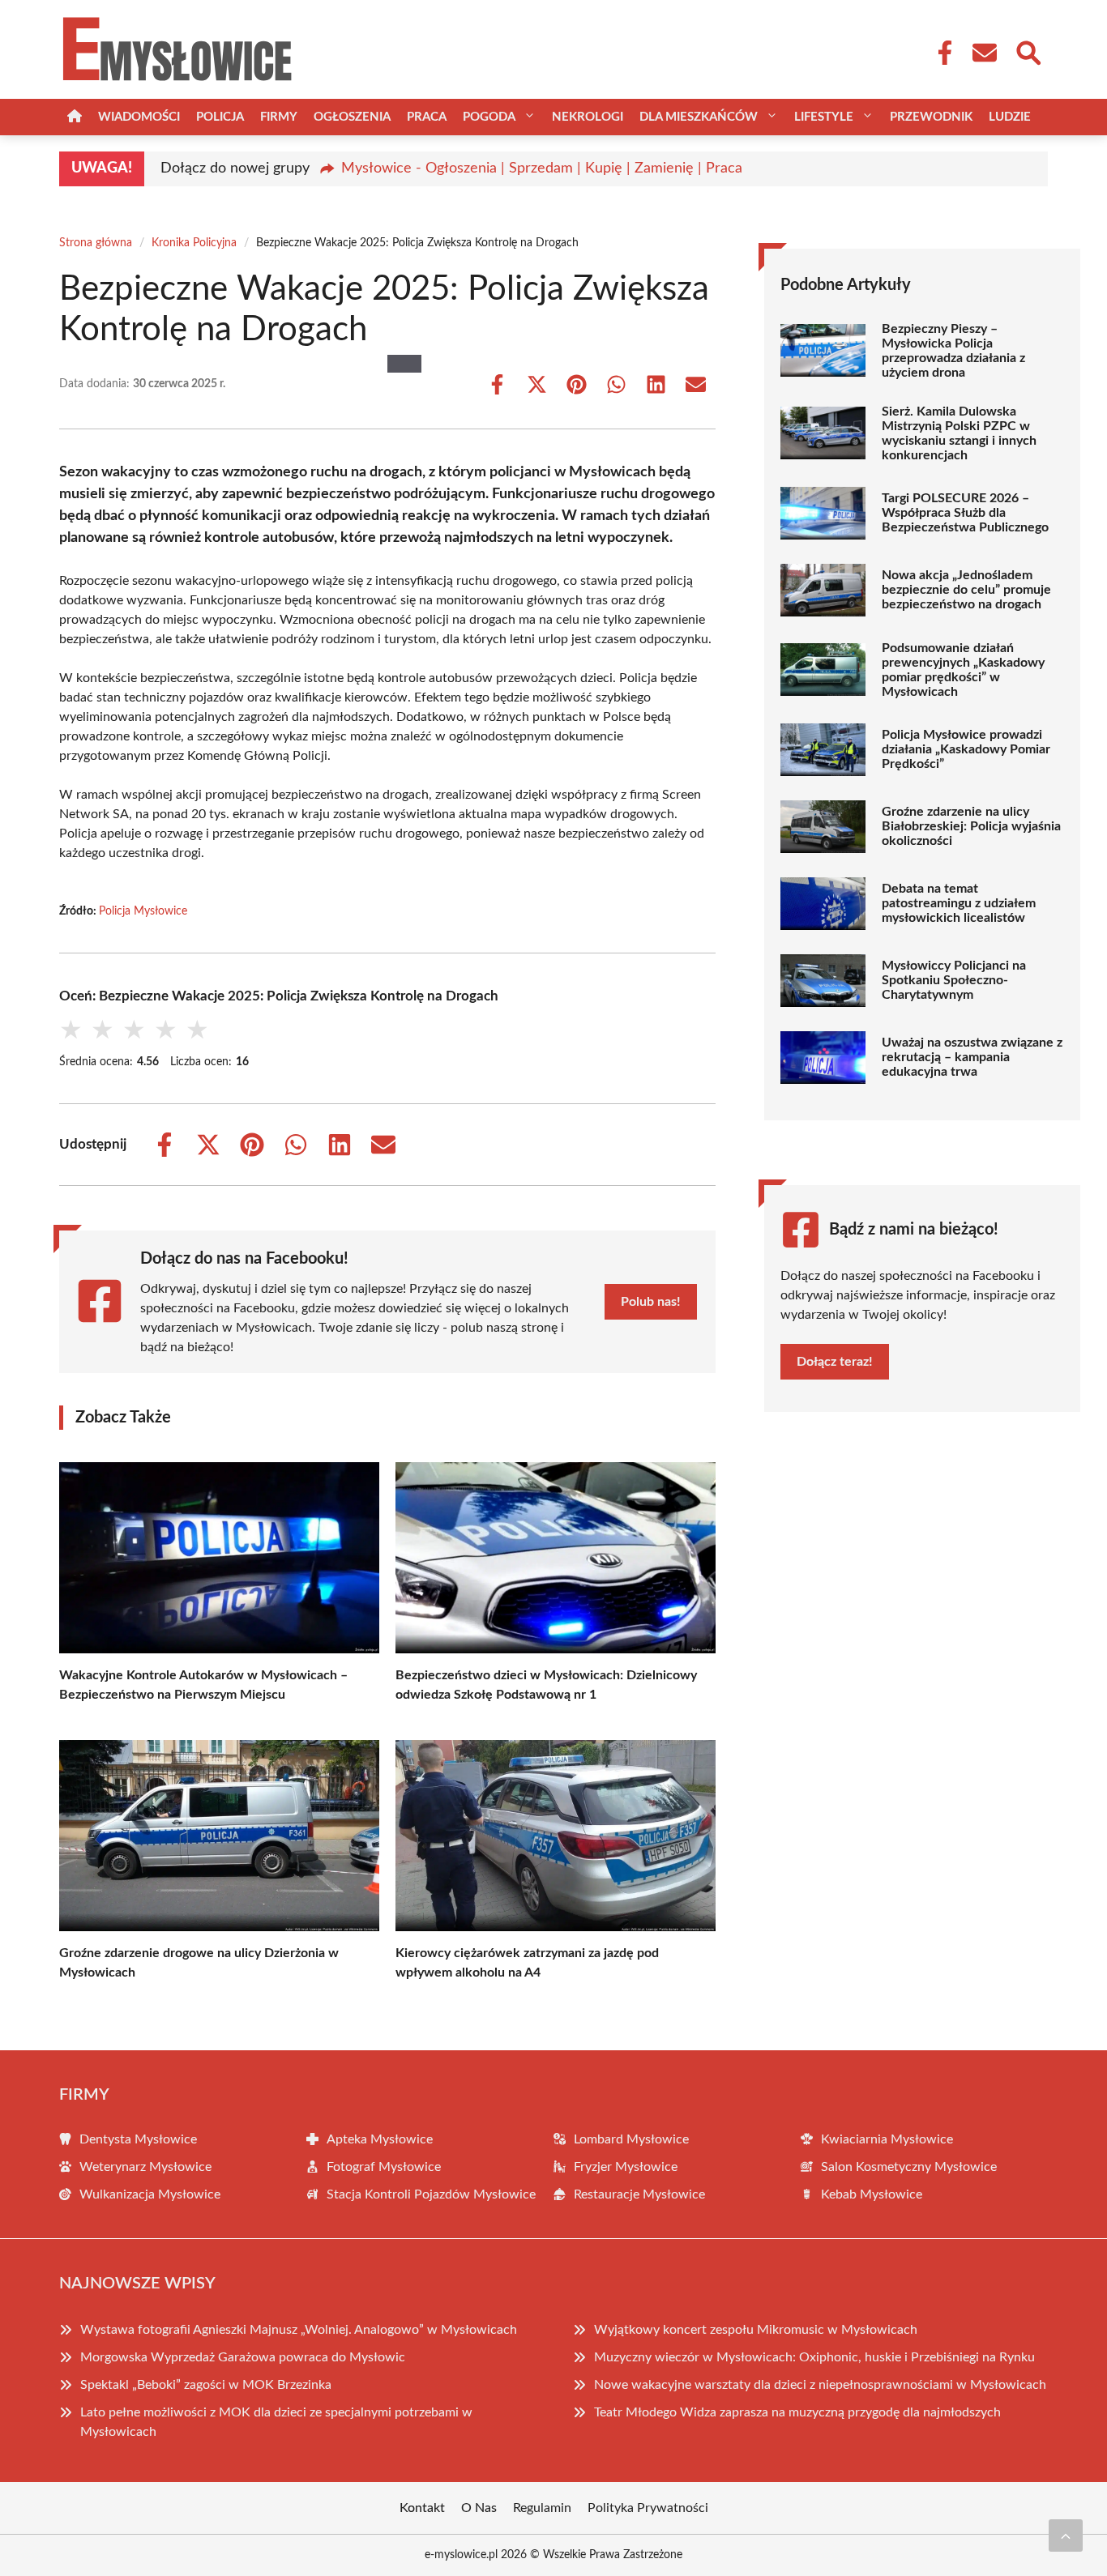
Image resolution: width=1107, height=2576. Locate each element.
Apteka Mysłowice (380, 2139)
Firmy (279, 117)
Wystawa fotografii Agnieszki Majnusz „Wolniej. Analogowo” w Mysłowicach (299, 2330)
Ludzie (1010, 117)
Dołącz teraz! (835, 1362)
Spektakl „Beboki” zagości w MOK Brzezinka (206, 2385)
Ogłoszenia (352, 117)
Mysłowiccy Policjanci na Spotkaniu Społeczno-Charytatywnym (954, 980)
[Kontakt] (984, 53)
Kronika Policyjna (194, 243)
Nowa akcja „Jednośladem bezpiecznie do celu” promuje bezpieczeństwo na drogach (966, 590)
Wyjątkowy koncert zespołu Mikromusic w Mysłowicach (756, 2330)
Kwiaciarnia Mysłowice (887, 2139)
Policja (220, 117)
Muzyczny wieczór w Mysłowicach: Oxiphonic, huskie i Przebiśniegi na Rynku (814, 2357)
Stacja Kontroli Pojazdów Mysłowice (431, 2194)
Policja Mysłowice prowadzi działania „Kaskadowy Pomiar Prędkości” (966, 749)
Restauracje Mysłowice (639, 2194)
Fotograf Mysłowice (384, 2167)
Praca (427, 117)
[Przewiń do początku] (1066, 2535)
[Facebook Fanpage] (940, 53)
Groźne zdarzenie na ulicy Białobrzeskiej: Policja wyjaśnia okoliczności (971, 826)
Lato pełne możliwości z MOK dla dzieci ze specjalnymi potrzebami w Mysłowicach (276, 2422)
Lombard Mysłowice (631, 2139)
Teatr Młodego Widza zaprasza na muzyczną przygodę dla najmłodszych (797, 2412)
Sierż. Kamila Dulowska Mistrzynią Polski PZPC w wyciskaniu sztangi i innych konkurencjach (959, 433)
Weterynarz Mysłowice (145, 2167)
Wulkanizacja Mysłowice (150, 2194)
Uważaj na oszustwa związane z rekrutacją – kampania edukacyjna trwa (972, 1057)
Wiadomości (139, 117)
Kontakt (422, 2508)
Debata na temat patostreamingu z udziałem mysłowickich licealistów (959, 903)
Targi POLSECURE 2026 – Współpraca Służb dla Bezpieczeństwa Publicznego (965, 513)
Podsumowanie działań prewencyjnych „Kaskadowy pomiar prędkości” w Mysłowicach (963, 670)
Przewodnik (931, 117)
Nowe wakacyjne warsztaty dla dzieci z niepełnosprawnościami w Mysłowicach (820, 2385)
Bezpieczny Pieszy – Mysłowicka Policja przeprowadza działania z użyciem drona (953, 351)
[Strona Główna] (75, 117)
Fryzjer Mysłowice (626, 2167)
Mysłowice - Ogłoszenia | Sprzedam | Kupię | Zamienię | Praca (542, 168)
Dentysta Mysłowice (138, 2139)
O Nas (479, 2508)
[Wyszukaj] (1028, 51)
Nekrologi (588, 117)
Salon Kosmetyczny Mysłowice (909, 2167)
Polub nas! (651, 1302)
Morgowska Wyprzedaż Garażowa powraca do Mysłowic (243, 2357)
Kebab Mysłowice (872, 2194)
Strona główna (96, 243)
